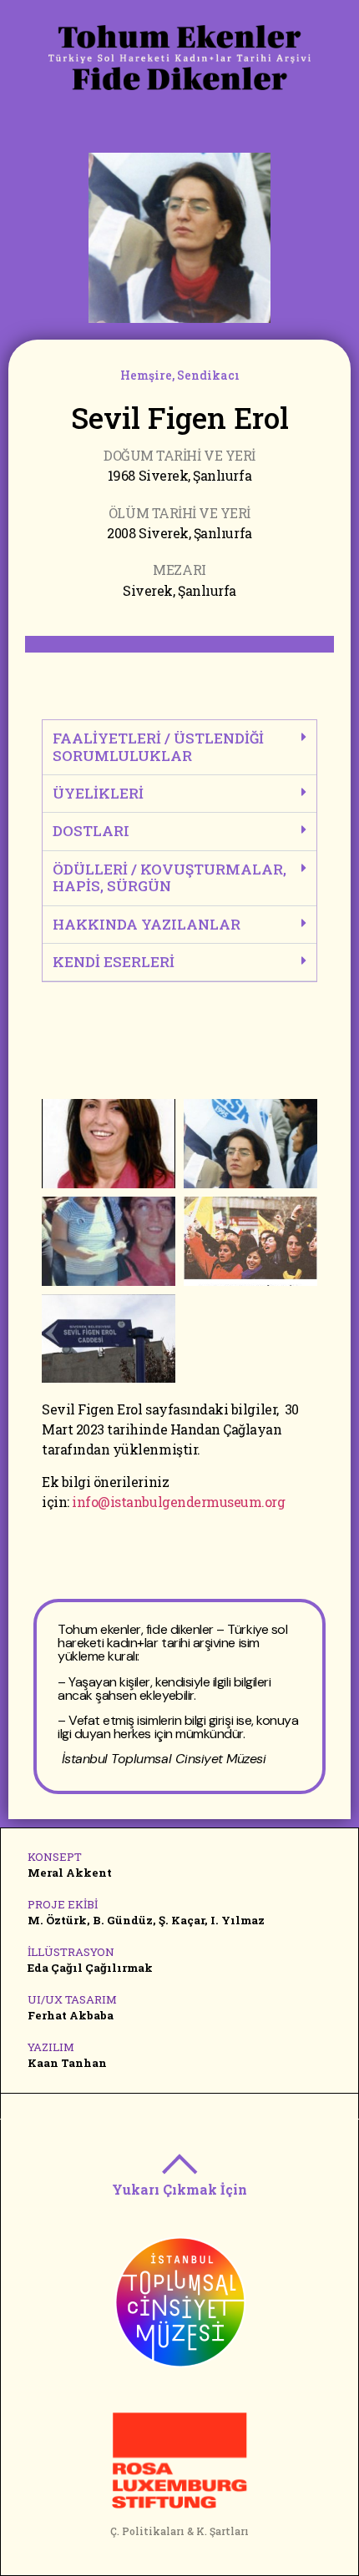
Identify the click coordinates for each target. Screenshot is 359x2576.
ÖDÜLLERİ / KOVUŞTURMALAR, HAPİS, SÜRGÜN (169, 877)
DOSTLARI (91, 831)
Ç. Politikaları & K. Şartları (179, 2531)
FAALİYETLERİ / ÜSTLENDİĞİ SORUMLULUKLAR (158, 746)
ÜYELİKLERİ (98, 793)
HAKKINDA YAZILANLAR (147, 924)
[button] (179, 748)
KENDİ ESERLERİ (114, 962)
